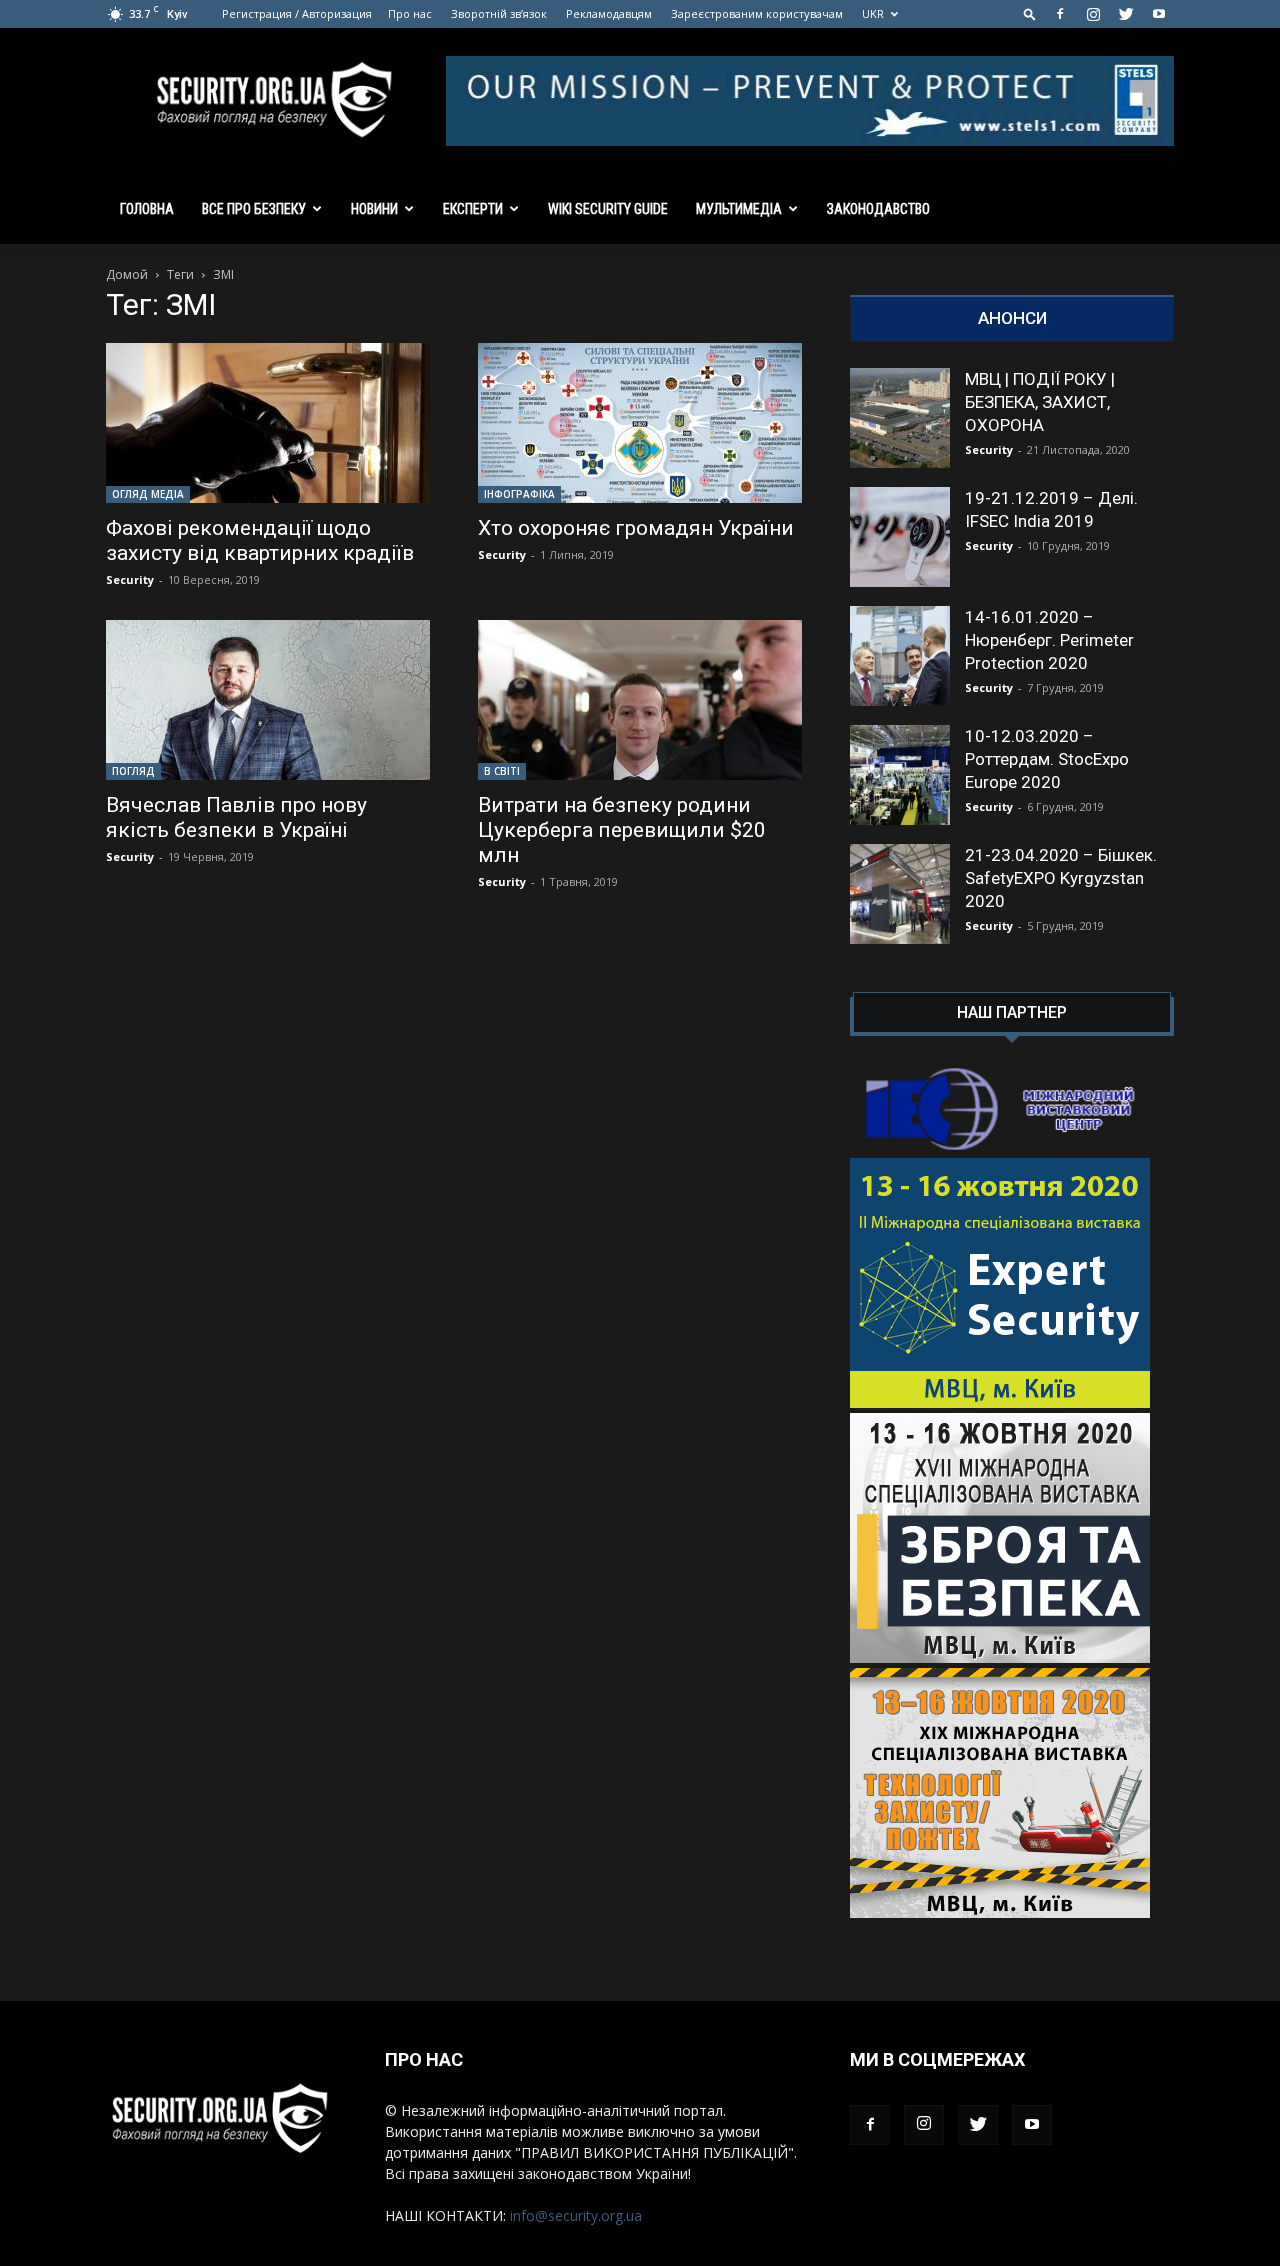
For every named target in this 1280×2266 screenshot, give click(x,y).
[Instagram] (1093, 14)
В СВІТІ (502, 771)
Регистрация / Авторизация (297, 13)
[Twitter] (1126, 14)
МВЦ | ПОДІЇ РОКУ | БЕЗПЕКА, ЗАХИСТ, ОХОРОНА (1040, 402)
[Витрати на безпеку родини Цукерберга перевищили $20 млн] (640, 700)
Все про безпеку (254, 209)
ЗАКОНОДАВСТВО (878, 209)
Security (130, 579)
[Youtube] (1159, 14)
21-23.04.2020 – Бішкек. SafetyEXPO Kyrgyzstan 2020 (1061, 878)
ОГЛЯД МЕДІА (148, 494)
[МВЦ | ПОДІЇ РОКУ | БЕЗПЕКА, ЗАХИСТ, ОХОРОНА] (900, 418)
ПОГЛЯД (133, 771)
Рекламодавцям (609, 13)
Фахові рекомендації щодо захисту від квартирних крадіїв (260, 540)
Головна (147, 209)
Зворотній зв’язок (499, 13)
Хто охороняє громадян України (636, 528)
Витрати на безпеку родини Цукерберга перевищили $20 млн (622, 830)
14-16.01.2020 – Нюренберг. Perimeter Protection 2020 (1049, 640)
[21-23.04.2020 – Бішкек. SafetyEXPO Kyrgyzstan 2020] (900, 894)
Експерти (473, 209)
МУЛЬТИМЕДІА (739, 209)
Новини (374, 209)
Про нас (410, 13)
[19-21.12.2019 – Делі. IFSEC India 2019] (900, 537)
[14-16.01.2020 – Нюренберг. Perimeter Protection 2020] (900, 656)
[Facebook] (1060, 14)
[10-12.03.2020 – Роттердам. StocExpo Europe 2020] (900, 775)
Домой (127, 274)
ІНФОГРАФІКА (519, 494)
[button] (1030, 13)
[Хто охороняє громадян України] (640, 423)
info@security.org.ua (576, 2215)
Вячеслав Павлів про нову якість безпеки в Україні (236, 817)
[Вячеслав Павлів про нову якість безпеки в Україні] (268, 700)
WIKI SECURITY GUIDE (608, 209)
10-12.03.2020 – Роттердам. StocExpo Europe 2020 (1047, 759)
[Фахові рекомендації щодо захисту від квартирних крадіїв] (268, 423)
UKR (873, 13)
